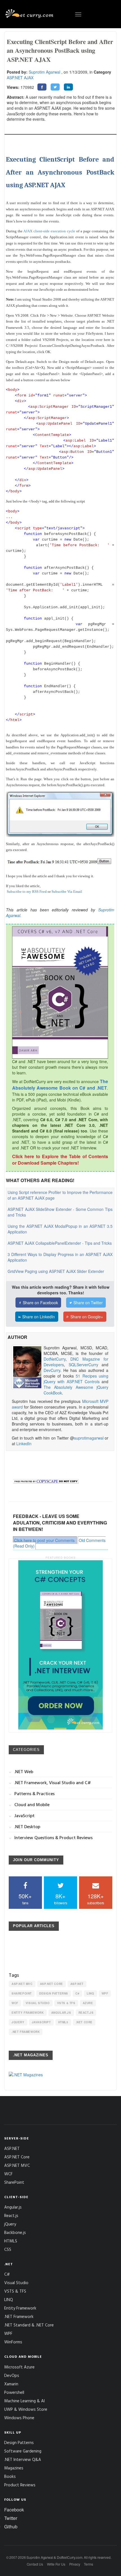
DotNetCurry (55, 1359)
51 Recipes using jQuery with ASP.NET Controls (76, 1379)
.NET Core (84, 2022)
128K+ (96, 1899)
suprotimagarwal (89, 1438)
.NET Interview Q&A (23, 2459)
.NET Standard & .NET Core (29, 2325)
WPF (105, 1993)
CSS (8, 2249)
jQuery (18, 2022)
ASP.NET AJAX (20, 78)
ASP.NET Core (51, 1984)
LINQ (90, 1993)
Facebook (14, 2510)
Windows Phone (19, 2418)
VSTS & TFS (66, 2003)
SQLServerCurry (83, 1365)
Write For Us (56, 2564)
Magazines (14, 2468)
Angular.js (61, 2013)
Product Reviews (20, 2485)
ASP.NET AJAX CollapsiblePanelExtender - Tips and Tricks (60, 1243)
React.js (86, 2013)
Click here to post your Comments (44, 1540)
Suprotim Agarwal (44, 72)
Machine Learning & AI (24, 2401)
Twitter (11, 2518)
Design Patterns (54, 1993)
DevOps (12, 2375)
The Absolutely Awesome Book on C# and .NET (60, 1085)
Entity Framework (28, 2013)
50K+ (25, 1899)
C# (77, 1993)
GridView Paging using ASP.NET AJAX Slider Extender (56, 1271)
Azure (88, 2003)
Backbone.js (15, 2232)
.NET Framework (26, 2032)
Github (11, 2527)
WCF (15, 2003)
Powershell (14, 2392)
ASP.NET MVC (22, 1984)
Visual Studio (38, 2003)
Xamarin (11, 2384)
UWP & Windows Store (26, 2409)
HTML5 (63, 2022)
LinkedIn (24, 1444)
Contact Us (35, 2564)
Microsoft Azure (19, 2367)
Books (10, 2476)
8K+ (61, 1899)
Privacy (75, 2564)
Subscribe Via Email (67, 892)
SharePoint (22, 1993)
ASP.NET (77, 1984)
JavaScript (41, 2022)
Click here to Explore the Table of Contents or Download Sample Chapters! (60, 1160)
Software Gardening (23, 2451)
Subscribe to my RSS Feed (27, 892)
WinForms (13, 2342)
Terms (88, 2564)
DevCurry (52, 1370)
